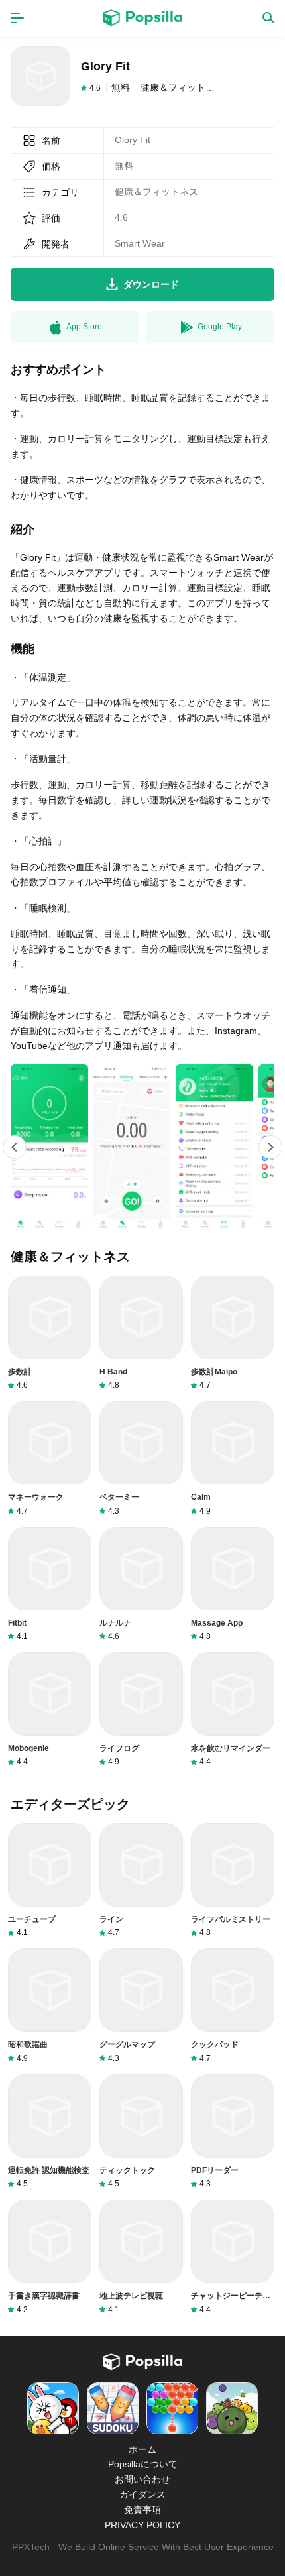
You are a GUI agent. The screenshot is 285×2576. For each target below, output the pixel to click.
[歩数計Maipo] (233, 1333)
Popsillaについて (143, 2464)
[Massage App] (233, 1584)
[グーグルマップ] (141, 2006)
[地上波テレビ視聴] (141, 2257)
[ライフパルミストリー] (233, 1880)
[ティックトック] (141, 2132)
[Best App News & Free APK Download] (142, 18)
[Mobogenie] (50, 1709)
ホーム (142, 2449)
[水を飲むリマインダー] (233, 1709)
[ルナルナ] (141, 1584)
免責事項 (142, 2510)
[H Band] (141, 1333)
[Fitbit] (50, 1584)
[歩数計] (50, 1333)
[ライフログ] (141, 1709)
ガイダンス (142, 2494)
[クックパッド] (233, 2006)
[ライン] (141, 1880)
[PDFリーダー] (233, 2132)
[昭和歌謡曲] (50, 2006)
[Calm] (233, 1458)
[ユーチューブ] (50, 1880)
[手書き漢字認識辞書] (50, 2257)
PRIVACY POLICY (142, 2525)
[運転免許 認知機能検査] (50, 2132)
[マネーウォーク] (50, 1458)
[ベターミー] (141, 1458)
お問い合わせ (142, 2479)
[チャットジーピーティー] (233, 2257)
